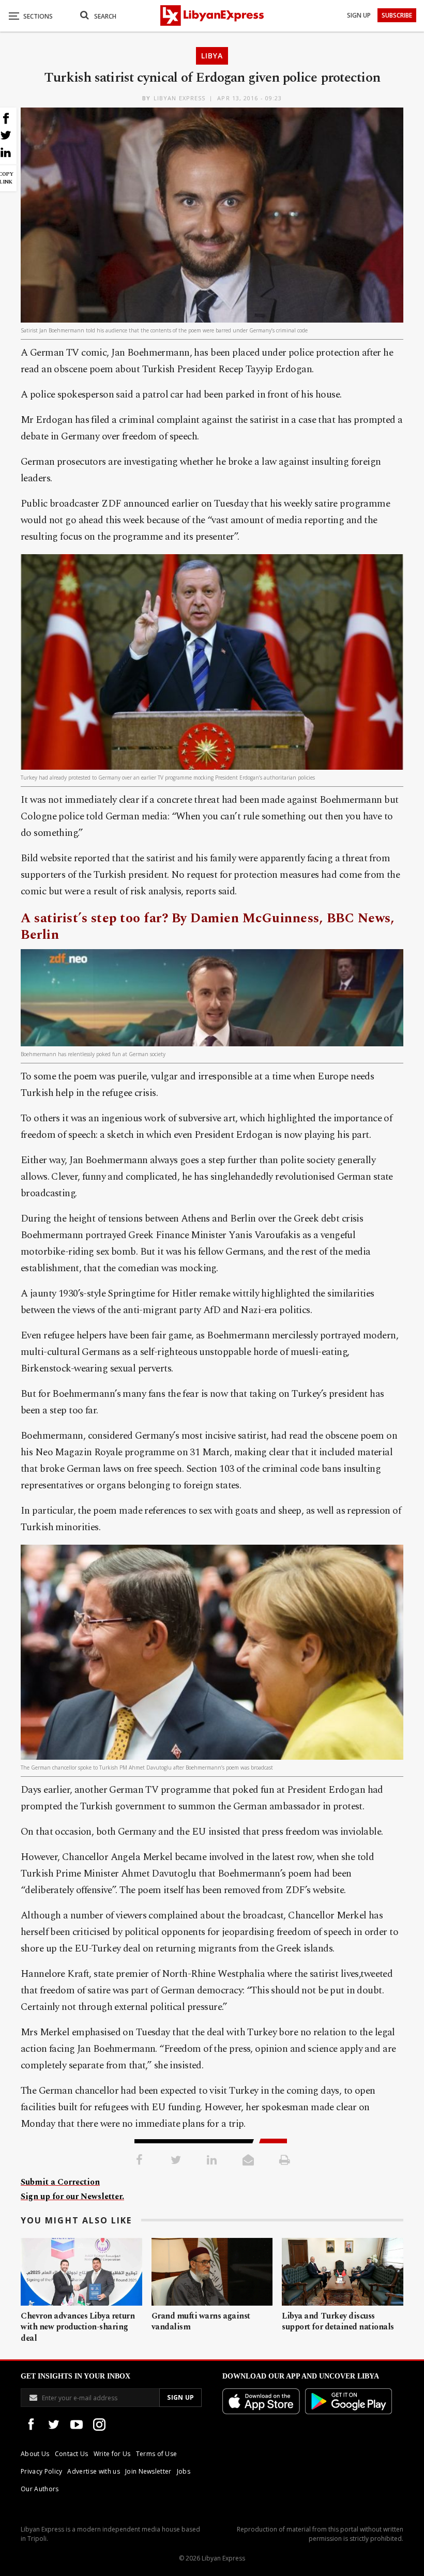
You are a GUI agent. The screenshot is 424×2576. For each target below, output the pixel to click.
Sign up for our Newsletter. (72, 2197)
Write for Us (112, 2454)
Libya (212, 56)
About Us (35, 2454)
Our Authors (40, 2489)
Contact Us (72, 2454)
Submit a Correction (60, 2182)
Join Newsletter (148, 2471)
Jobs (184, 2471)
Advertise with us (93, 2471)
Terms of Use (157, 2454)
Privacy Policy (41, 2471)
